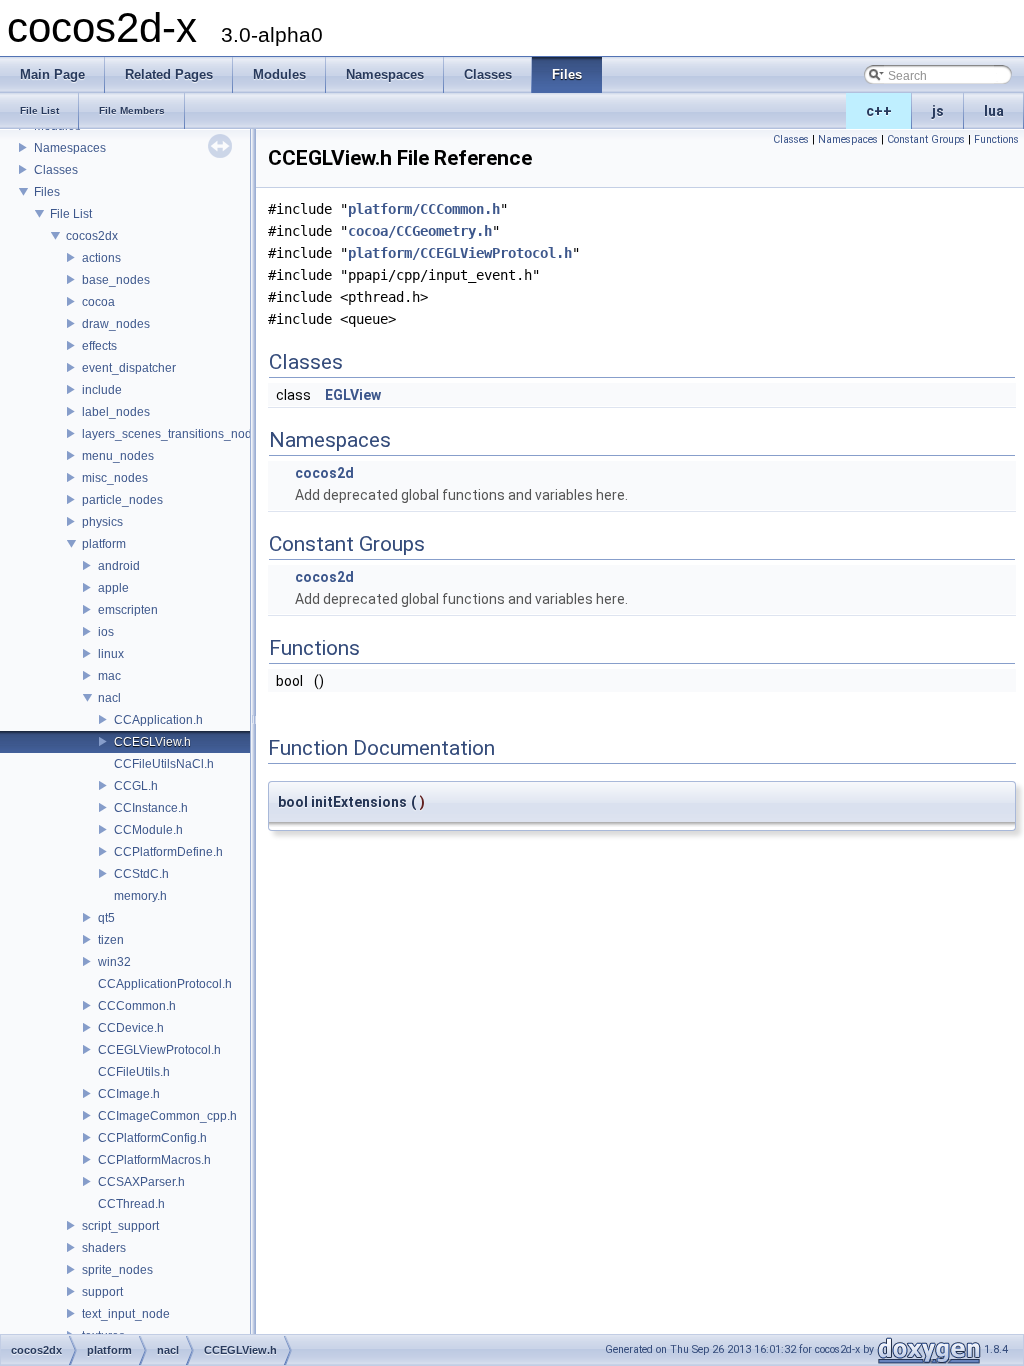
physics (102, 522)
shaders (104, 1248)
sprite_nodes (117, 1270)
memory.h (140, 896)
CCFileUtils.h (134, 1072)
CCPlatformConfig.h (152, 1138)
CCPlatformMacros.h (154, 1160)
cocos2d (324, 473)
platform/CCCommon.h (424, 209)
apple (113, 588)
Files (47, 192)
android (119, 566)
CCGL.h (136, 786)
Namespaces (70, 148)
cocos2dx (92, 236)
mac (109, 676)
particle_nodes (122, 500)
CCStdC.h (141, 874)
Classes (56, 170)
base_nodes (116, 280)
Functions (996, 139)
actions (101, 258)
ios (106, 632)
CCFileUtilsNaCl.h (164, 764)
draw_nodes (116, 324)
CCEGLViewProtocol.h (159, 1050)
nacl (109, 698)
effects (99, 346)
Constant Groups (926, 139)
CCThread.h (131, 1204)
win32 (114, 962)
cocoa (98, 302)
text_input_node (126, 1314)
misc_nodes (115, 478)
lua (994, 111)
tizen (111, 940)
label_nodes (116, 412)
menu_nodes (118, 456)
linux (111, 654)
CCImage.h (129, 1094)
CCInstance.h (151, 808)
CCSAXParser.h (141, 1182)
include (102, 390)
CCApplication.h (158, 720)
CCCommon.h (137, 1006)
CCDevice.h (131, 1028)
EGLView (353, 395)
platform (104, 544)
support (102, 1292)
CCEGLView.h (152, 742)
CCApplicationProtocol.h (165, 984)
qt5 (106, 918)
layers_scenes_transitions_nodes (173, 434)
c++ (879, 111)
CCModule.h (148, 830)
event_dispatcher (129, 368)
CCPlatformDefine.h (168, 852)
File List (71, 214)
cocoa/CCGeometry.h (420, 231)
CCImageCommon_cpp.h (167, 1116)
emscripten (128, 610)
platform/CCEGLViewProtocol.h (460, 253)
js (938, 111)
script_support (120, 1226)
